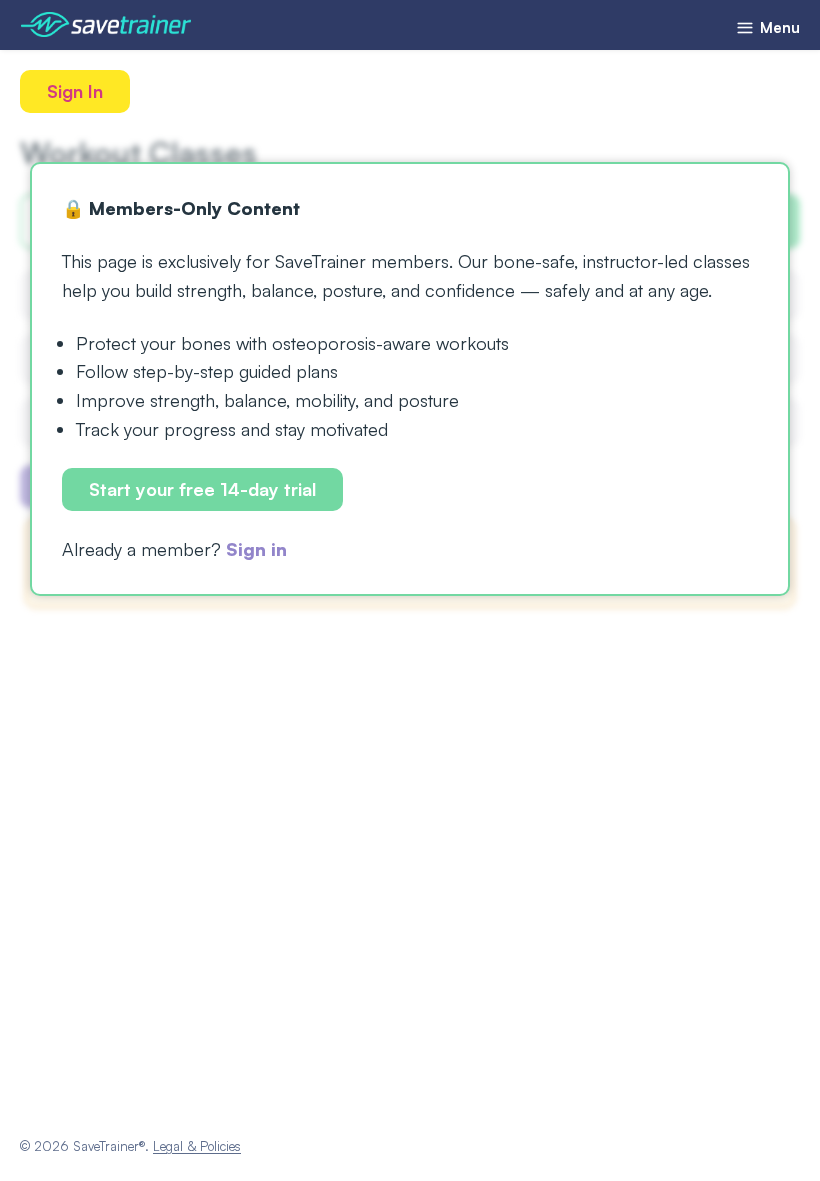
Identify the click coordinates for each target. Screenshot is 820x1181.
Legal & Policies (197, 1146)
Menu (778, 27)
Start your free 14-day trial (202, 489)
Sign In (75, 91)
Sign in (256, 549)
